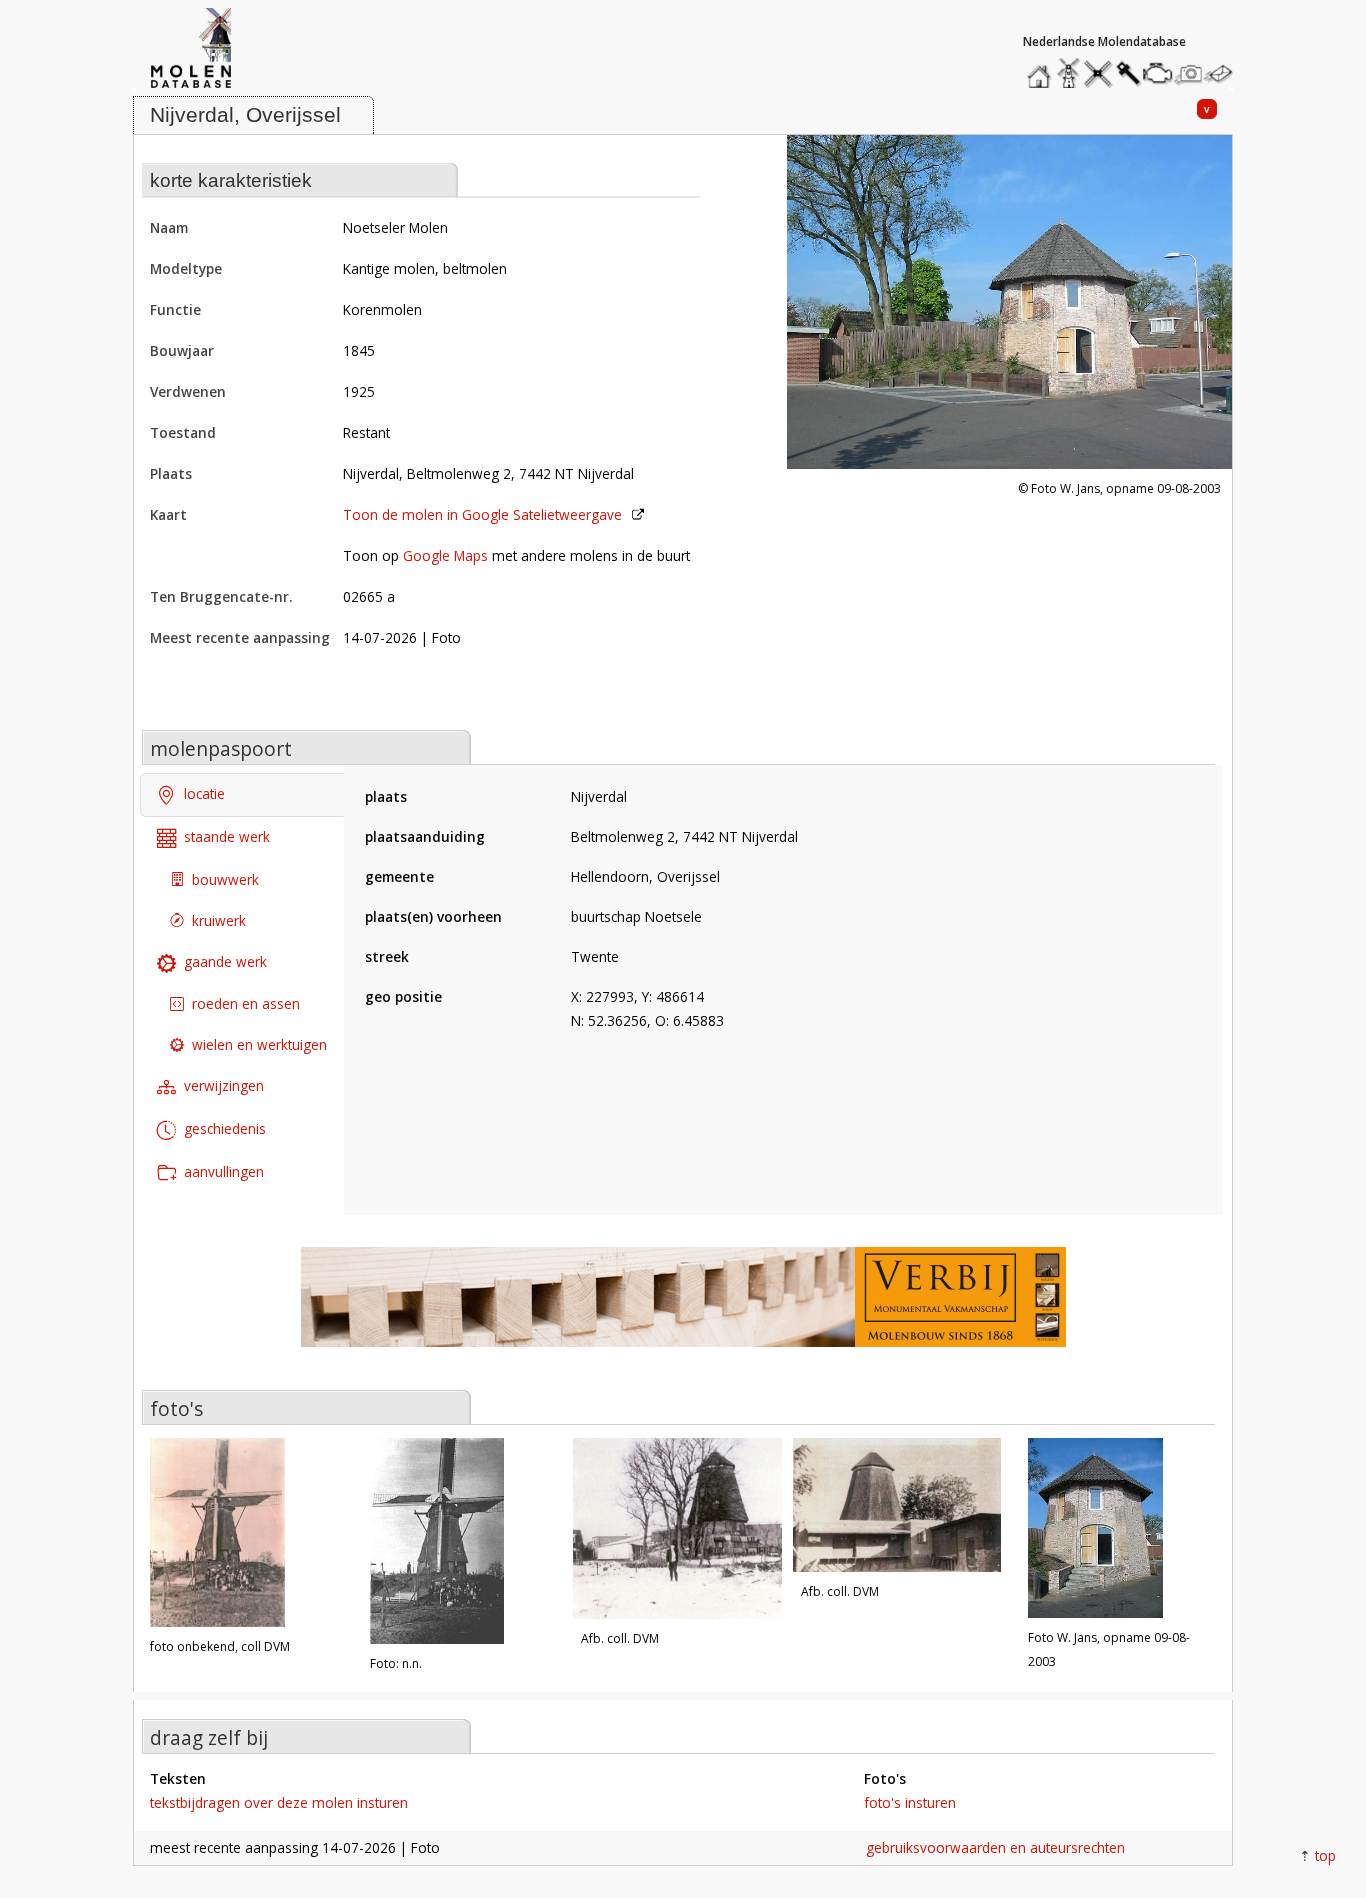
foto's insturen (910, 1802)
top (1325, 1855)
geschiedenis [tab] (225, 1128)
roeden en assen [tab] (246, 1003)
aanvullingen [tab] (224, 1171)
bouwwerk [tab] (225, 879)
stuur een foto (1189, 73)
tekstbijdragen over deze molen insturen (279, 1802)
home (1042, 68)
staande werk (227, 836)
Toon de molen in (482, 514)
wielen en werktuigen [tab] (259, 1044)
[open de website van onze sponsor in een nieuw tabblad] (683, 1307)
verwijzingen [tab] (224, 1085)
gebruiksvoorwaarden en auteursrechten (995, 1847)
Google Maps (445, 555)
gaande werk (225, 961)
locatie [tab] (204, 793)
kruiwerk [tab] (219, 920)
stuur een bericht (1224, 73)
